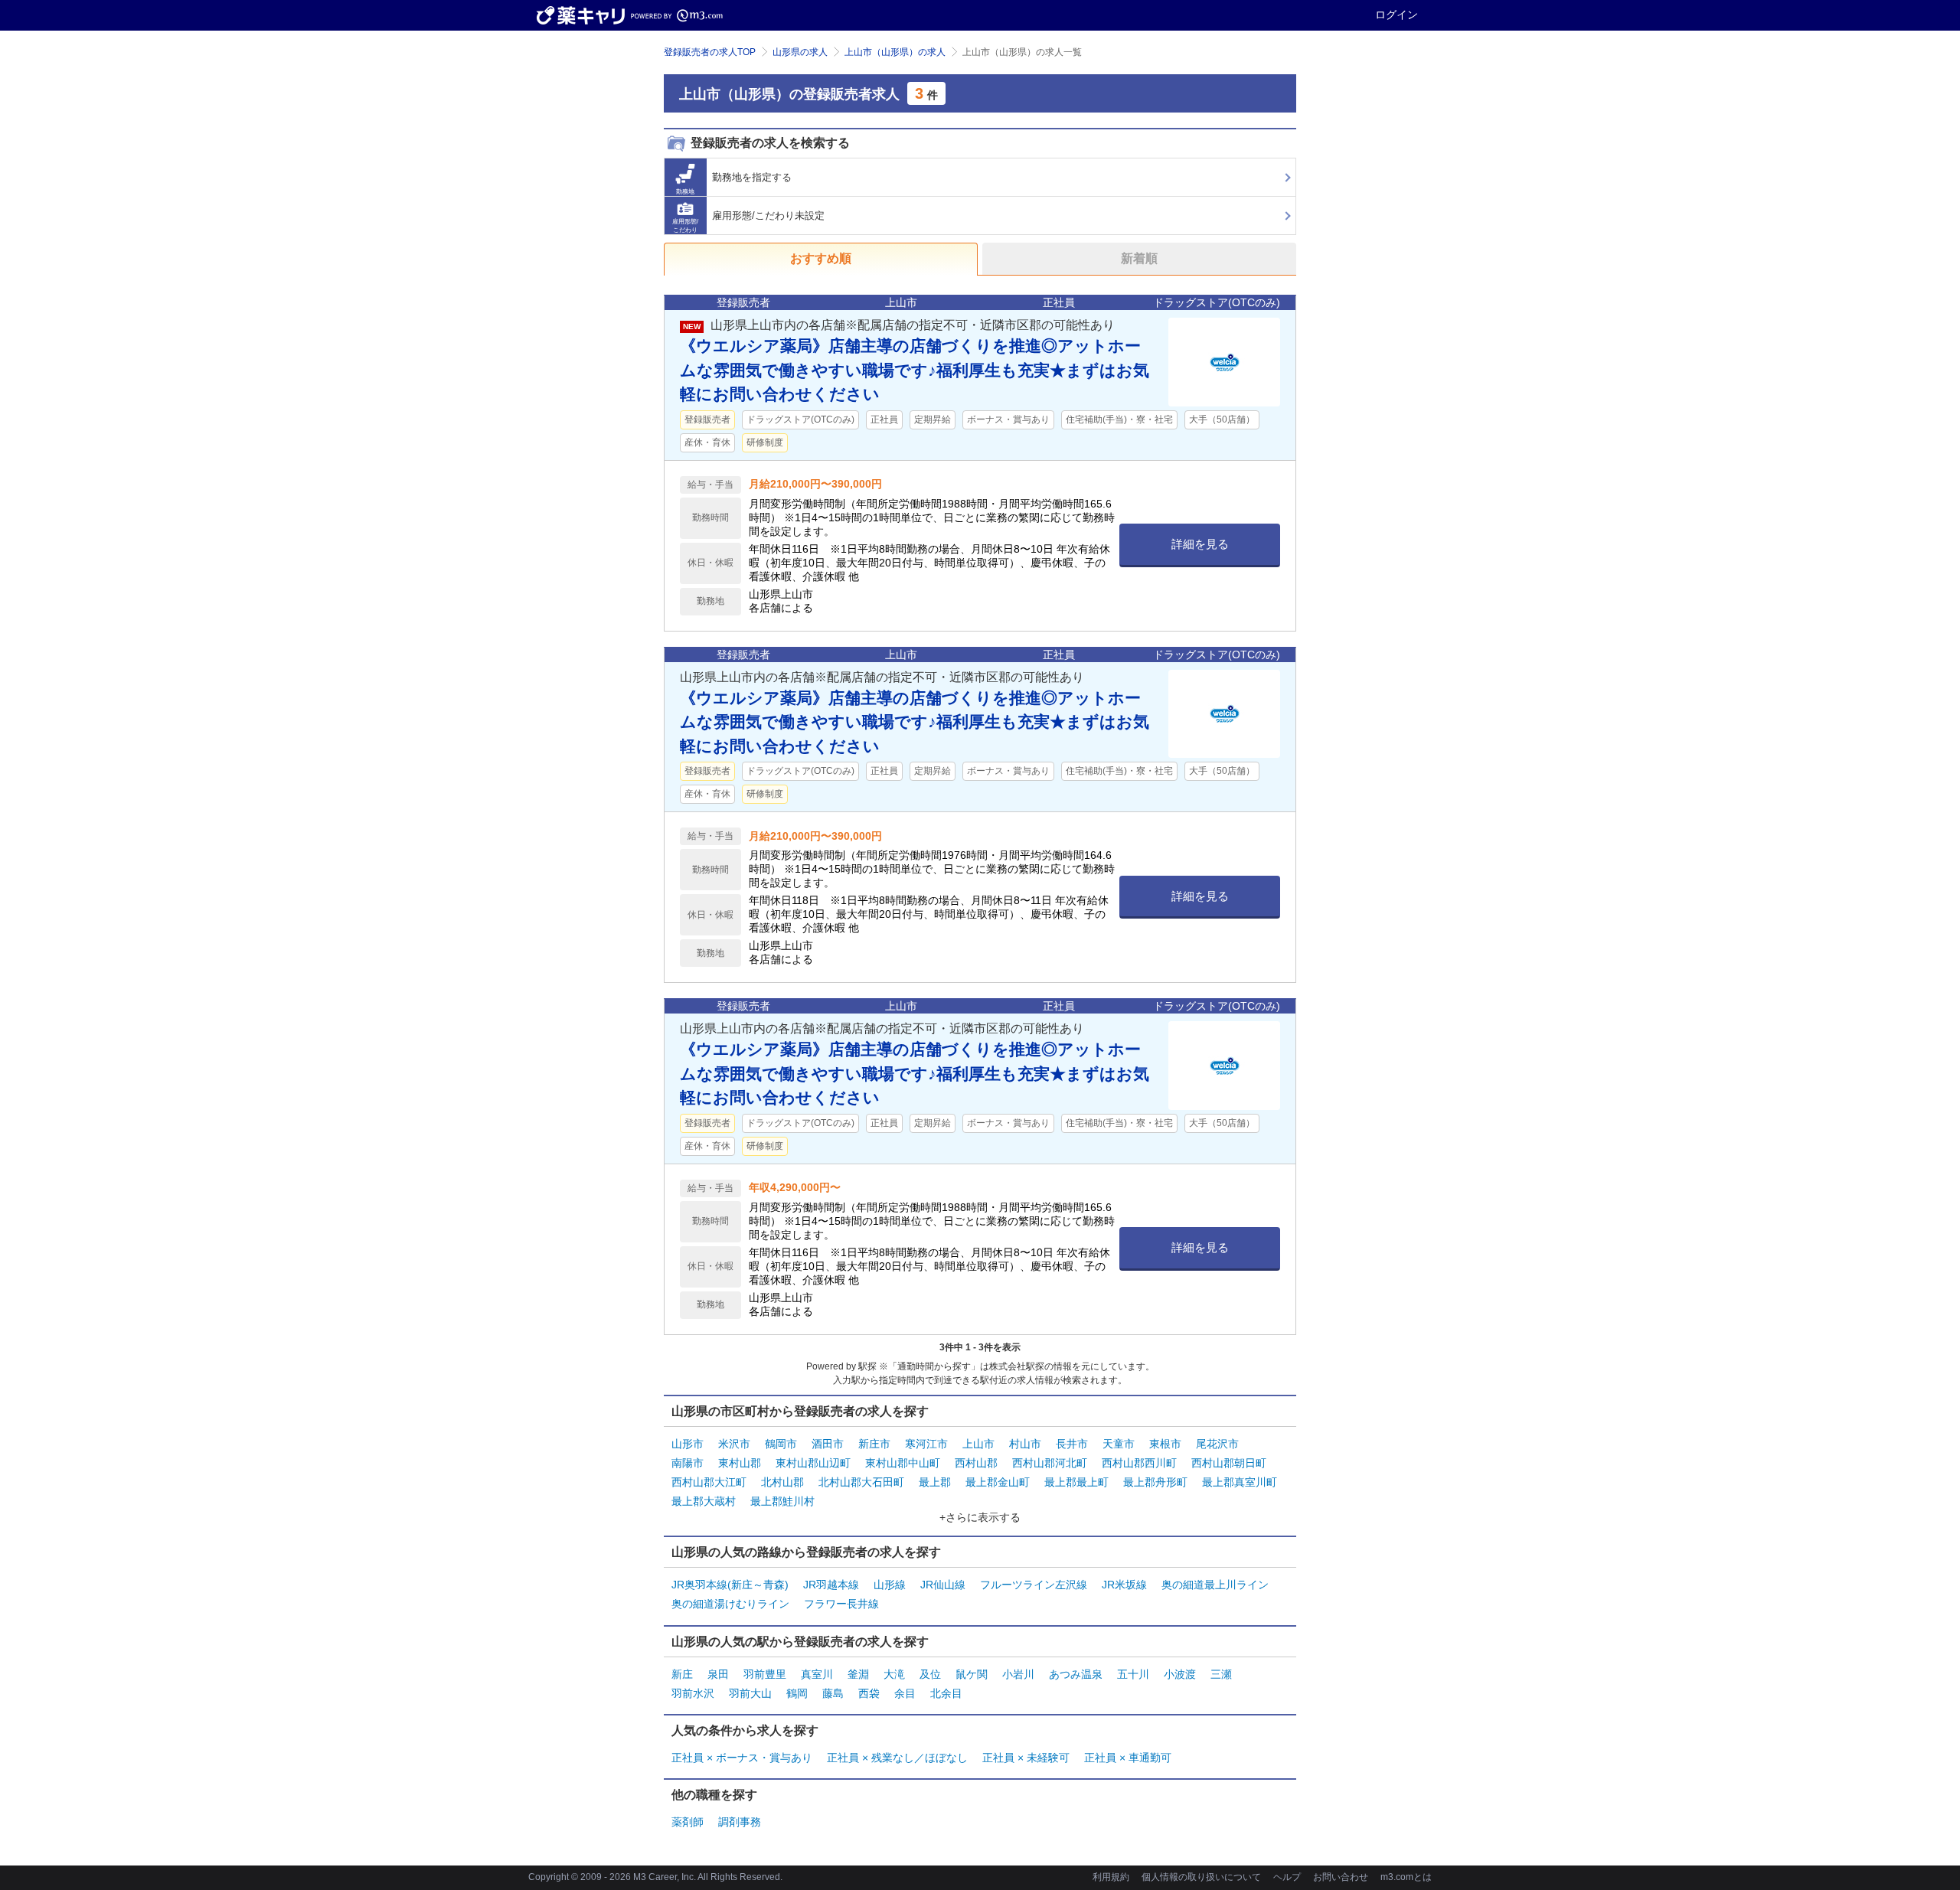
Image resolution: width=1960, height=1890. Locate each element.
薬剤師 (688, 1822)
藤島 (833, 1693)
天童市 (1119, 1444)
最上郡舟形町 (1155, 1482)
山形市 (688, 1444)
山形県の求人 (800, 52)
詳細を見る (1200, 544)
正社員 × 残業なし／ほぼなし (897, 1758)
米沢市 (734, 1444)
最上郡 (935, 1482)
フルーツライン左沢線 (1034, 1585)
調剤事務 (740, 1822)
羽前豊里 (765, 1674)
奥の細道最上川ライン (1215, 1585)
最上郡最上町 (1076, 1482)
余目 (905, 1693)
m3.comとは (1406, 1877)
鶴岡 (797, 1693)
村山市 (1025, 1444)
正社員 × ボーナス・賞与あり (742, 1758)
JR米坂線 (1124, 1585)
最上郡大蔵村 (704, 1501)
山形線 (890, 1585)
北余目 (946, 1693)
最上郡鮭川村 (782, 1501)
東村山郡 (740, 1463)
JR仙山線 (943, 1585)
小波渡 (1180, 1674)
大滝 (894, 1674)
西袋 (869, 1693)
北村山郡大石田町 (861, 1482)
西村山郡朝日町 (1229, 1463)
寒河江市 (926, 1444)
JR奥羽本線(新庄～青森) (730, 1585)
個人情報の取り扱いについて (1201, 1877)
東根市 (1165, 1444)
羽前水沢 (693, 1693)
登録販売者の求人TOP (710, 52)
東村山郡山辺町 (813, 1463)
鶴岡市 (781, 1444)
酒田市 (828, 1444)
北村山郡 (782, 1482)
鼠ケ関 (972, 1674)
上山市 (978, 1444)
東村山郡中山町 (903, 1463)
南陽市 (688, 1463)
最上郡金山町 (998, 1482)
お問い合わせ (1341, 1877)
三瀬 (1221, 1674)
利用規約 (1111, 1877)
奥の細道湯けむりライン (730, 1604)
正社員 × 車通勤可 (1128, 1758)
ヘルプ (1287, 1877)
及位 (930, 1674)
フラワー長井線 (841, 1604)
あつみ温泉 (1076, 1674)
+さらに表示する (980, 1517)
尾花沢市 (1217, 1444)
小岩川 (1018, 1674)
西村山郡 (976, 1463)
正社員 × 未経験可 (1026, 1758)
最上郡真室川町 (1240, 1482)
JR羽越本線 (831, 1585)
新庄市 (874, 1444)
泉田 (718, 1674)
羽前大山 (750, 1693)
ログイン (1396, 15)
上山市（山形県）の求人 (895, 52)
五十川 (1133, 1674)
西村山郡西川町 (1139, 1463)
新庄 (682, 1674)
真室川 (817, 1674)
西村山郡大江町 (709, 1482)
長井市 (1072, 1444)
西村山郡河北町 (1050, 1463)
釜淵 (858, 1674)
